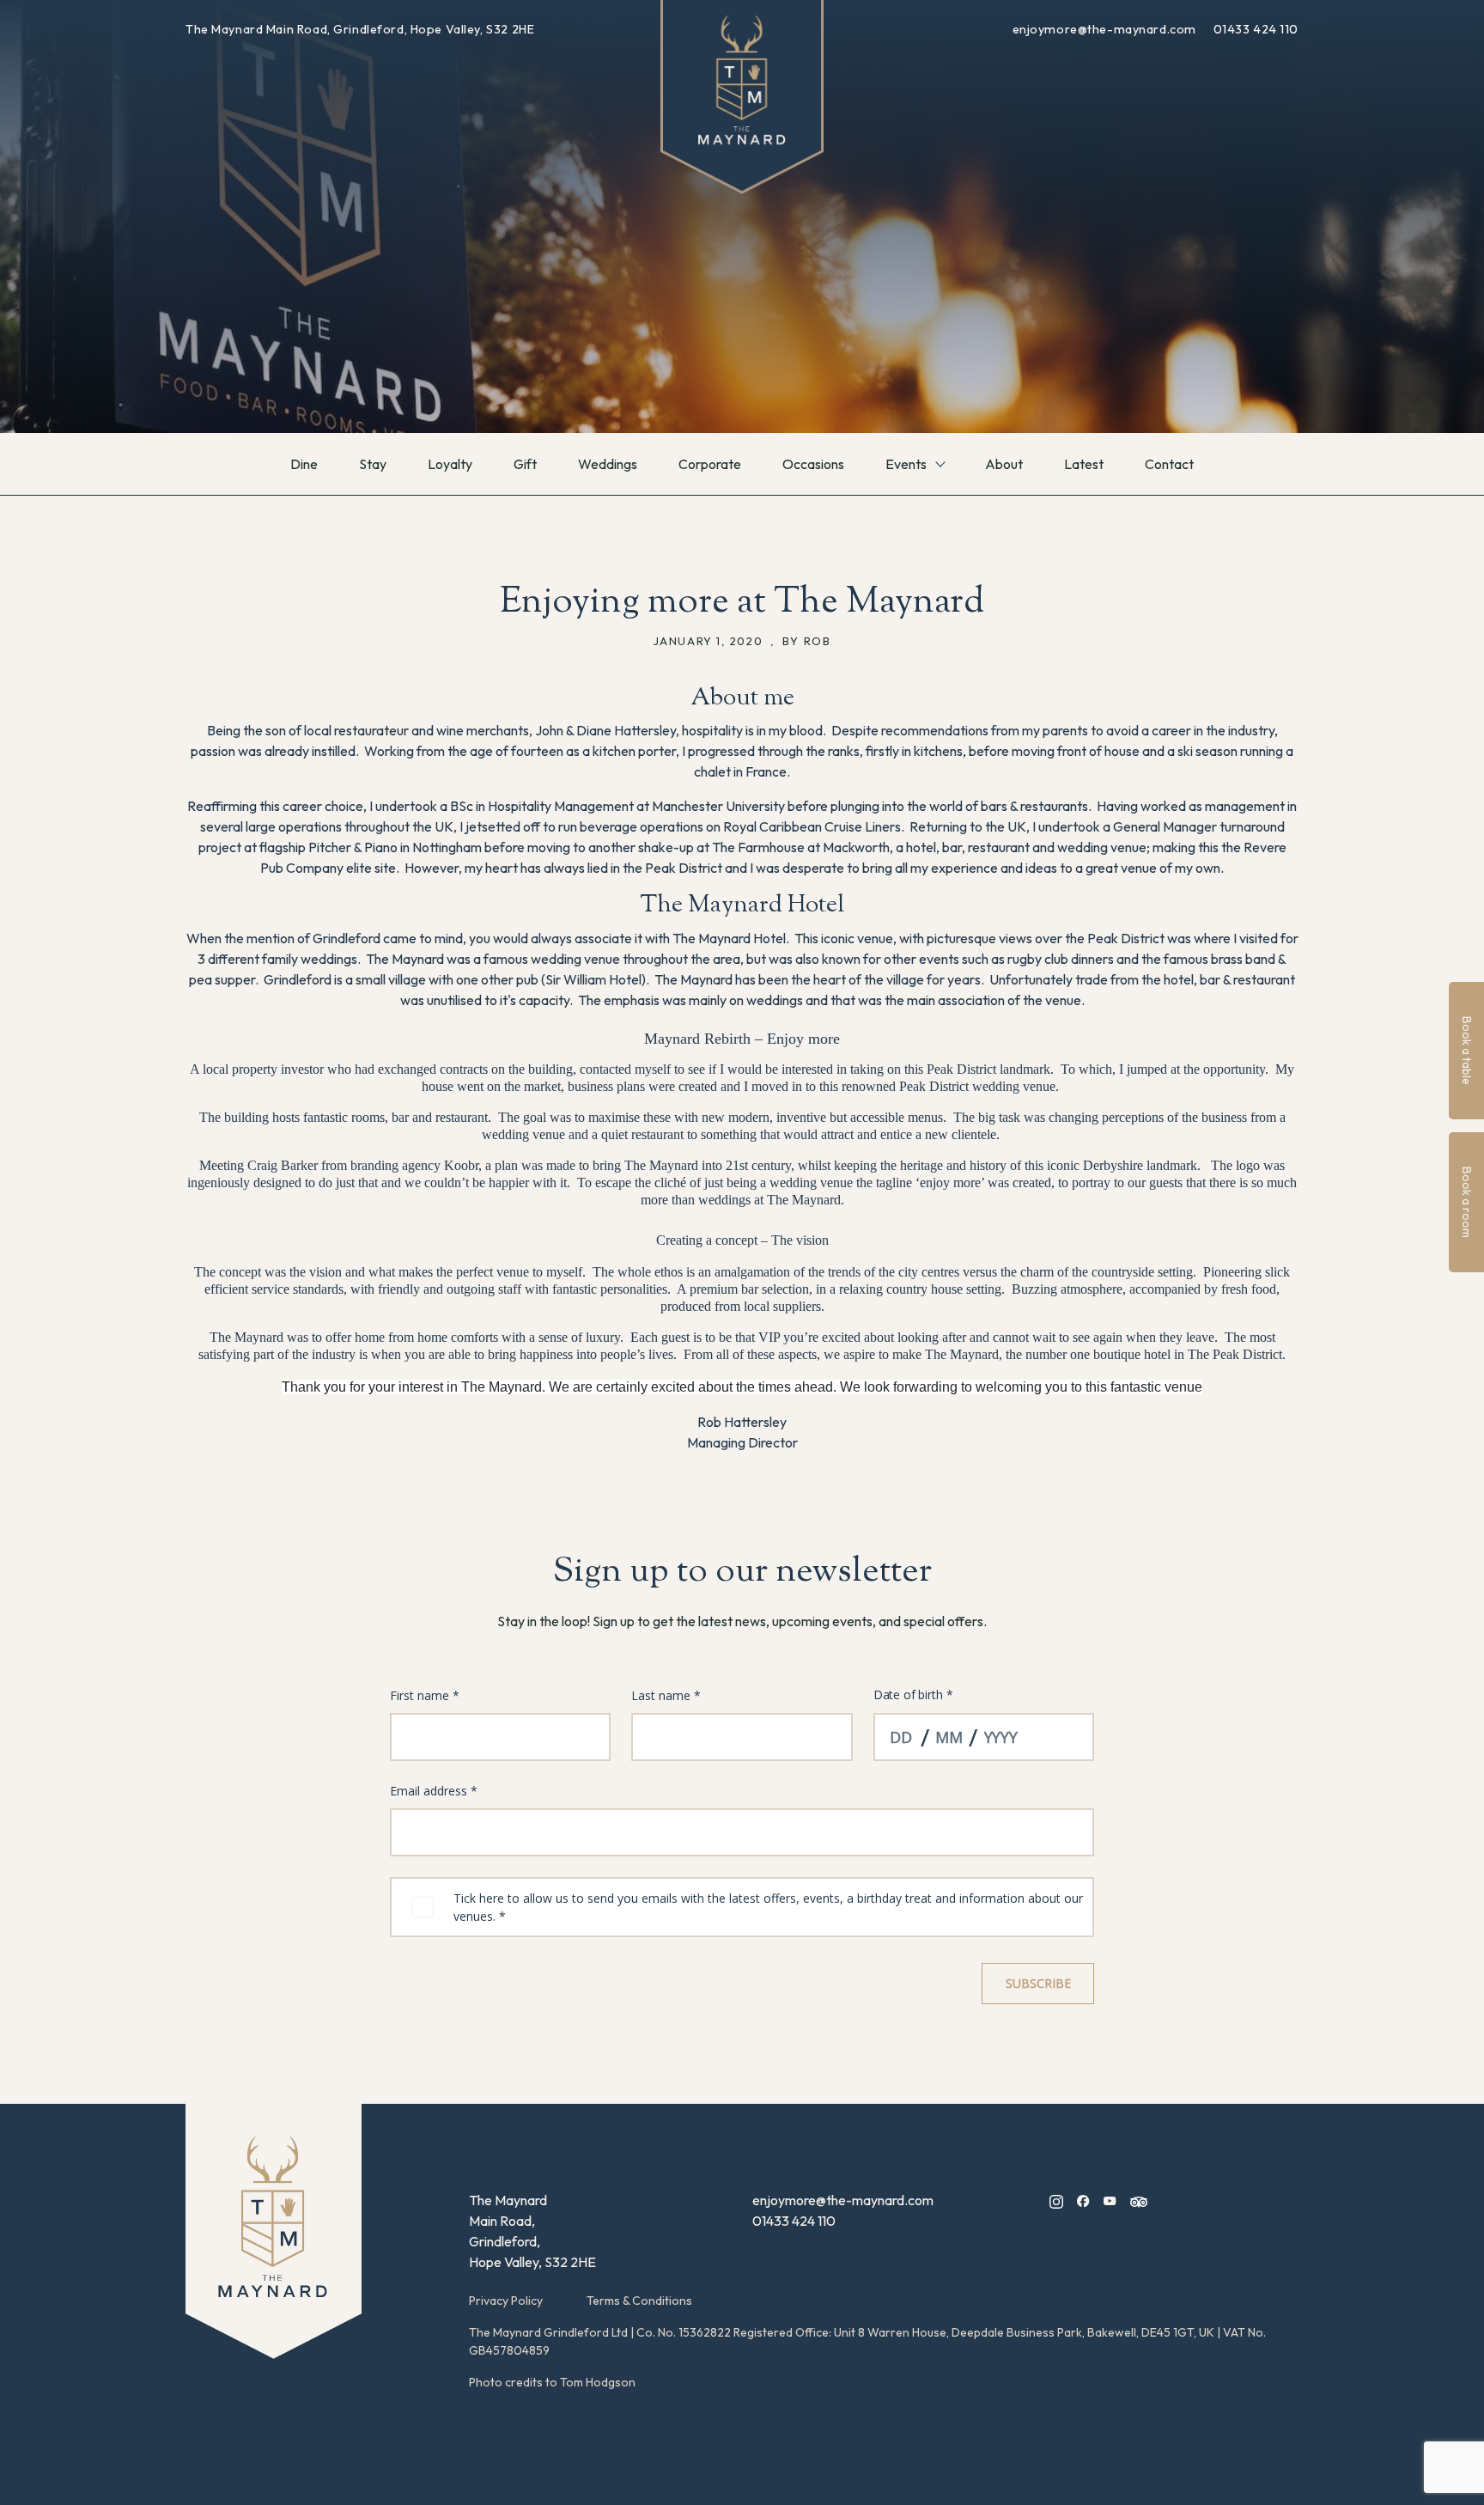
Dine (304, 464)
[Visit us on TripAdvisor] (1139, 2200)
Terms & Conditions (639, 2301)
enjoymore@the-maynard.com (1106, 29)
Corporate (710, 464)
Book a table (1467, 1051)
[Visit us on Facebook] (1083, 2200)
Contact (1169, 464)
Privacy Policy (506, 2301)
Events (906, 464)
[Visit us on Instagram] (1056, 2200)
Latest (1084, 464)
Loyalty (450, 464)
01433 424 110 (1256, 29)
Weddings (608, 464)
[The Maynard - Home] (274, 2231)
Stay (373, 464)
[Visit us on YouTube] (1110, 2200)
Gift (525, 464)
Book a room (1467, 1202)
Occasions (813, 464)
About (1004, 464)
